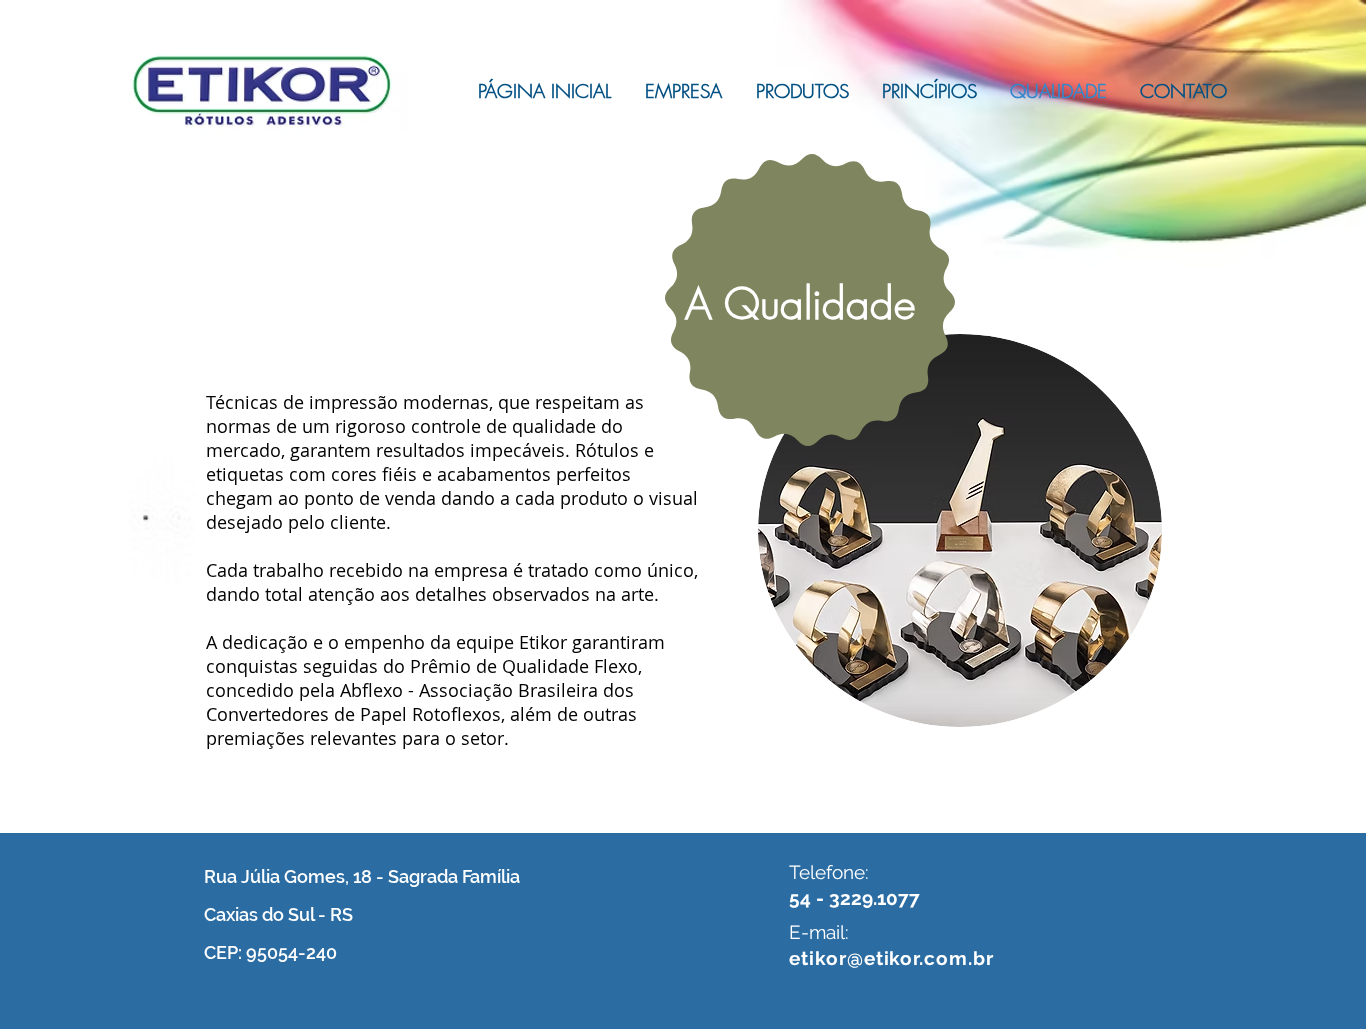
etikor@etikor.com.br (891, 958)
